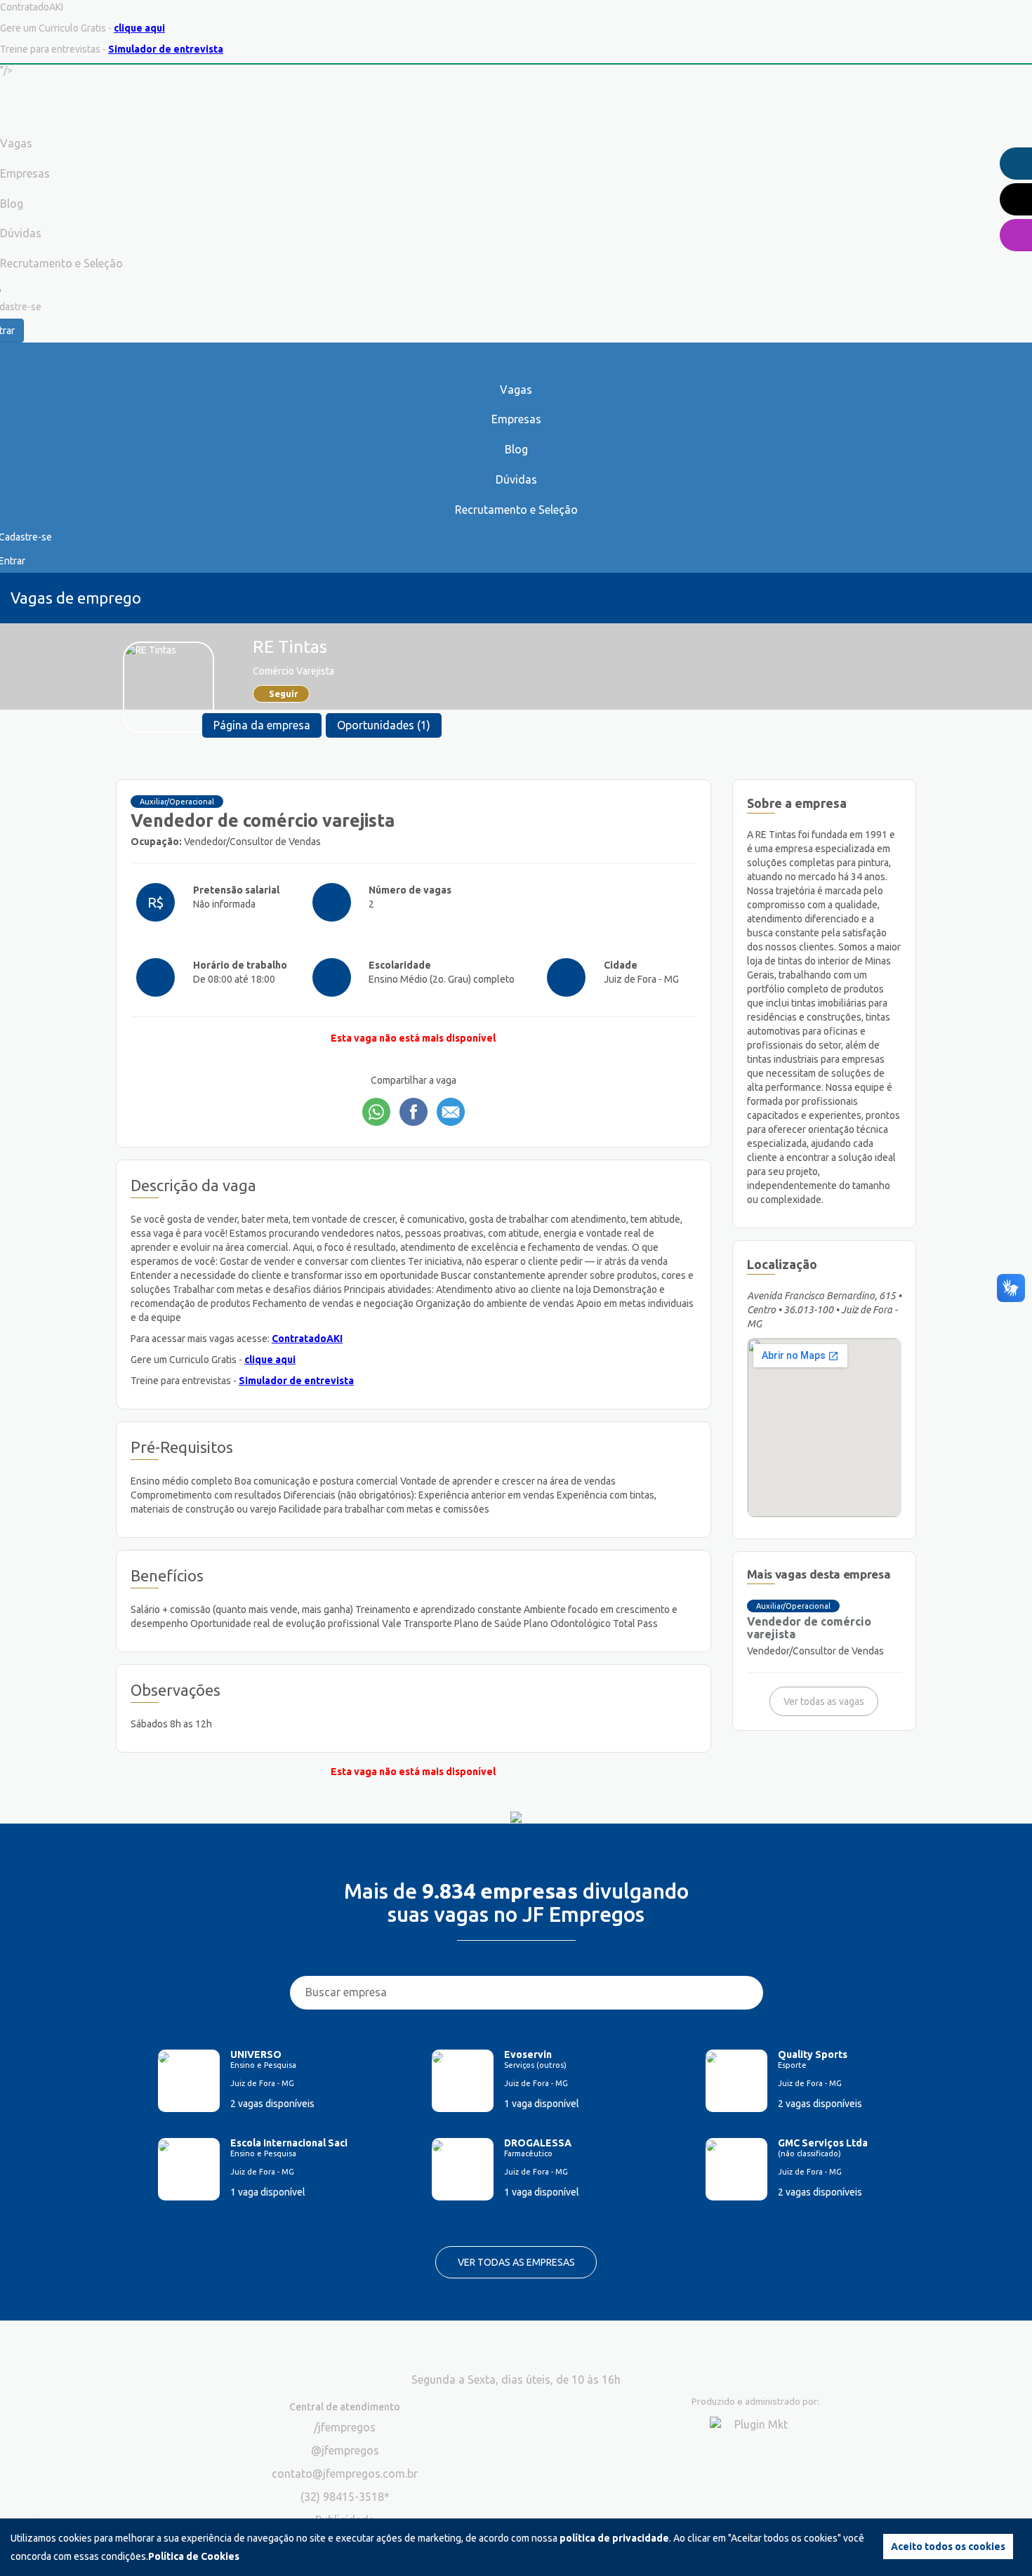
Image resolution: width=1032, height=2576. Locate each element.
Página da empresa (262, 725)
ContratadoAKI (307, 1339)
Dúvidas (516, 479)
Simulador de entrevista (166, 49)
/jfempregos (345, 2427)
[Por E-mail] (451, 1112)
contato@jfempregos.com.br (345, 2474)
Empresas (516, 419)
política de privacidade (614, 2538)
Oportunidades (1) (384, 725)
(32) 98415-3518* (345, 2497)
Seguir (284, 693)
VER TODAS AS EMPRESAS (516, 2262)
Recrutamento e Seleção (516, 510)
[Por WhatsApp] (376, 1112)
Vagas (516, 390)
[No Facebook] (414, 1112)
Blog (516, 449)
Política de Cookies (194, 2556)
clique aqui (139, 28)
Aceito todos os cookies (948, 2547)
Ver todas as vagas (824, 1701)
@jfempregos (345, 2450)
